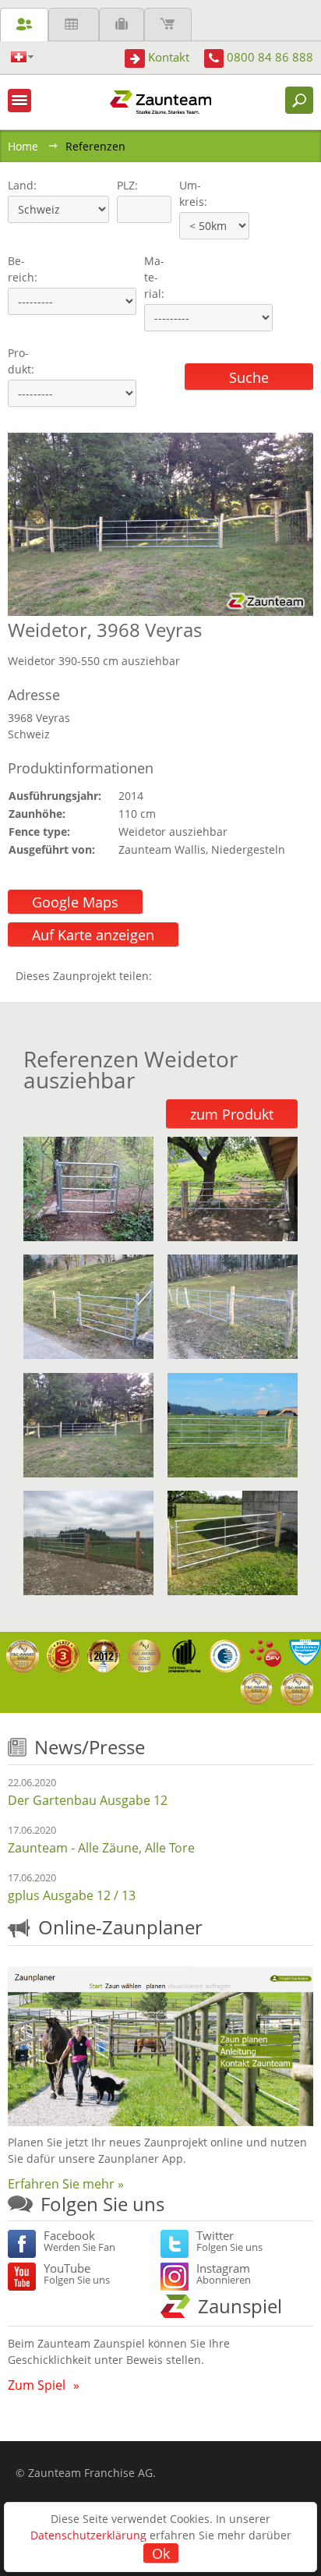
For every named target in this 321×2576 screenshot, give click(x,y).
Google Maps (75, 902)
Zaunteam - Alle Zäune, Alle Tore (101, 1848)
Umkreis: (188, 193)
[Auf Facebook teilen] (168, 976)
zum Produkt (232, 1114)
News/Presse (90, 1747)
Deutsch (22, 57)
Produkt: (21, 361)
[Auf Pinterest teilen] (186, 976)
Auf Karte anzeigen (93, 935)
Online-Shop (168, 25)
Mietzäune (74, 25)
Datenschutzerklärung (88, 2535)
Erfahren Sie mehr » (66, 2184)
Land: (21, 185)
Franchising (122, 25)
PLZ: (124, 185)
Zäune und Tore (24, 25)
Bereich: (23, 269)
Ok (161, 2553)
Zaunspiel (240, 2306)
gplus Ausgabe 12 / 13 (72, 1895)
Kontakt (169, 57)
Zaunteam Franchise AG (90, 2473)
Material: (154, 277)
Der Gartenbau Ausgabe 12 (88, 1800)
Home (23, 146)
